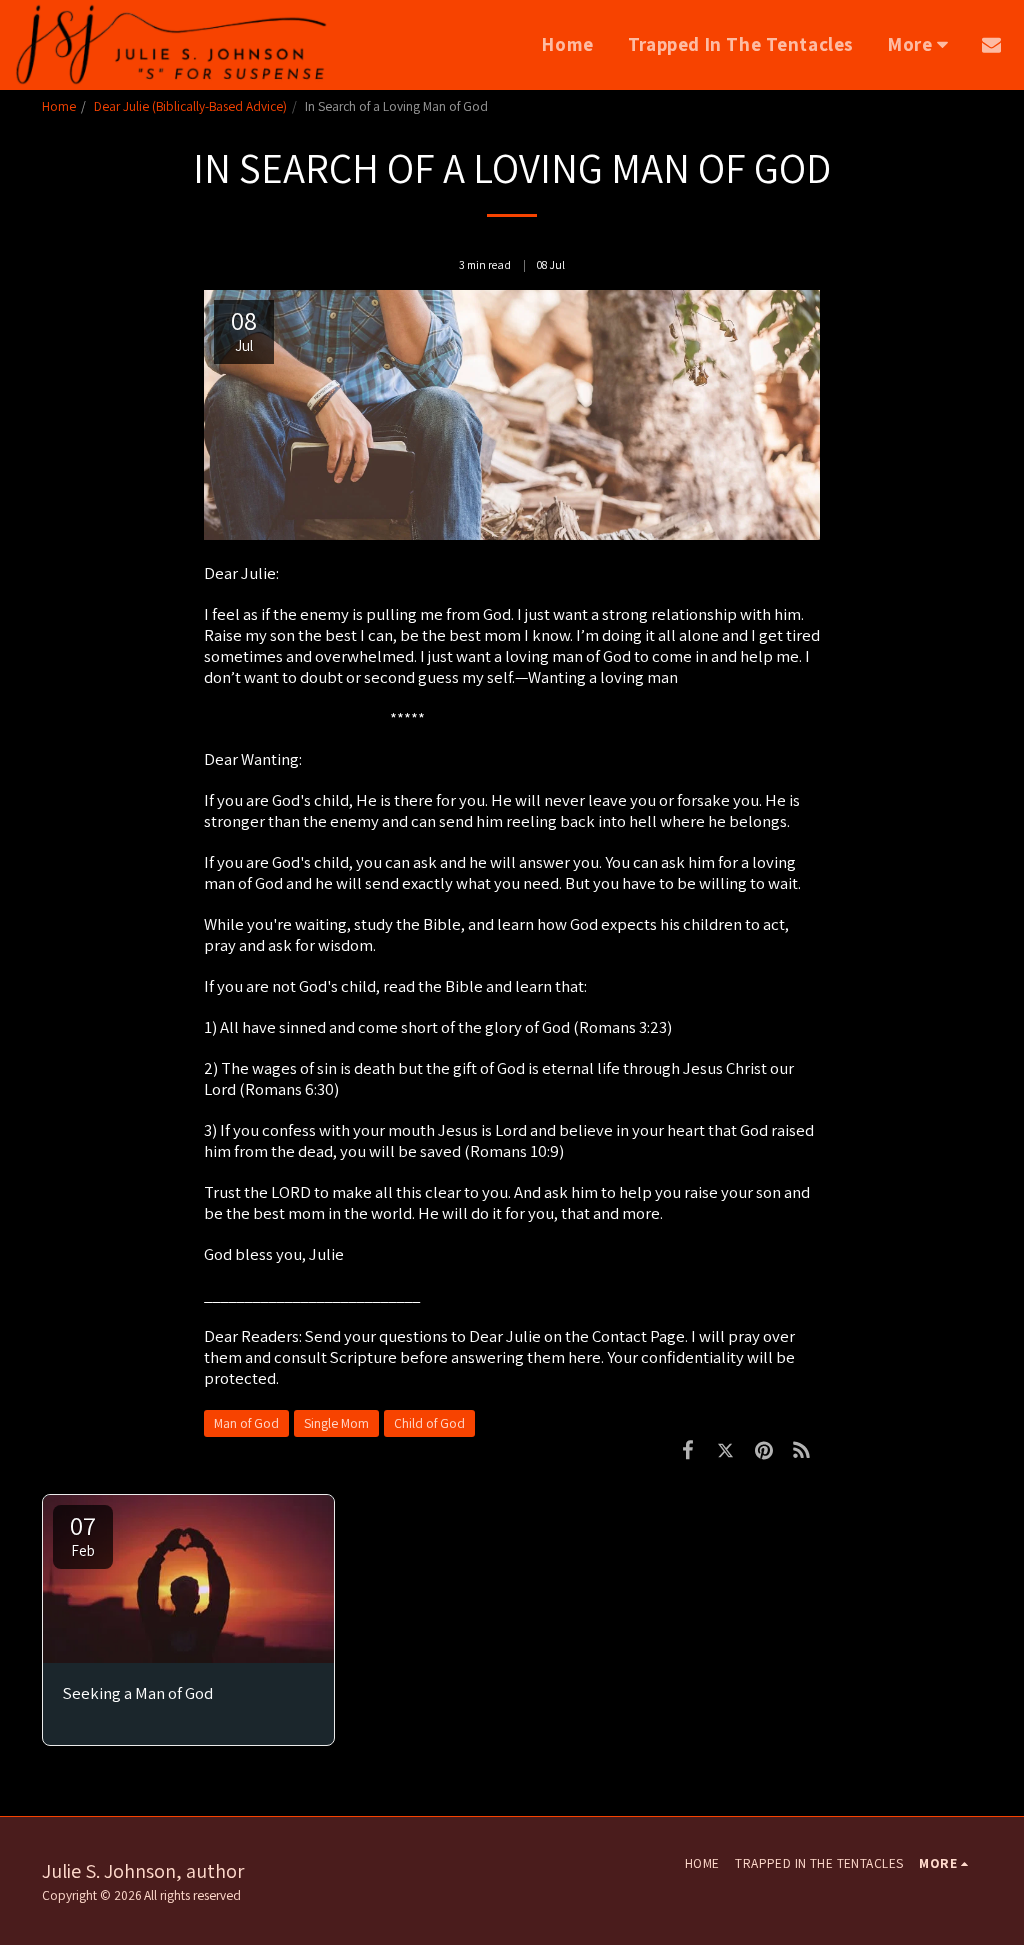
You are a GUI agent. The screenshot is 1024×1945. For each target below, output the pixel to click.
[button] (991, 44)
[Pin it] (764, 1450)
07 (83, 1534)
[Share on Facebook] (688, 1450)
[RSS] (801, 1450)
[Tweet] (726, 1450)
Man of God (246, 1423)
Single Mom (336, 1423)
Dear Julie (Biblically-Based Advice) (190, 106)
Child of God (429, 1423)
